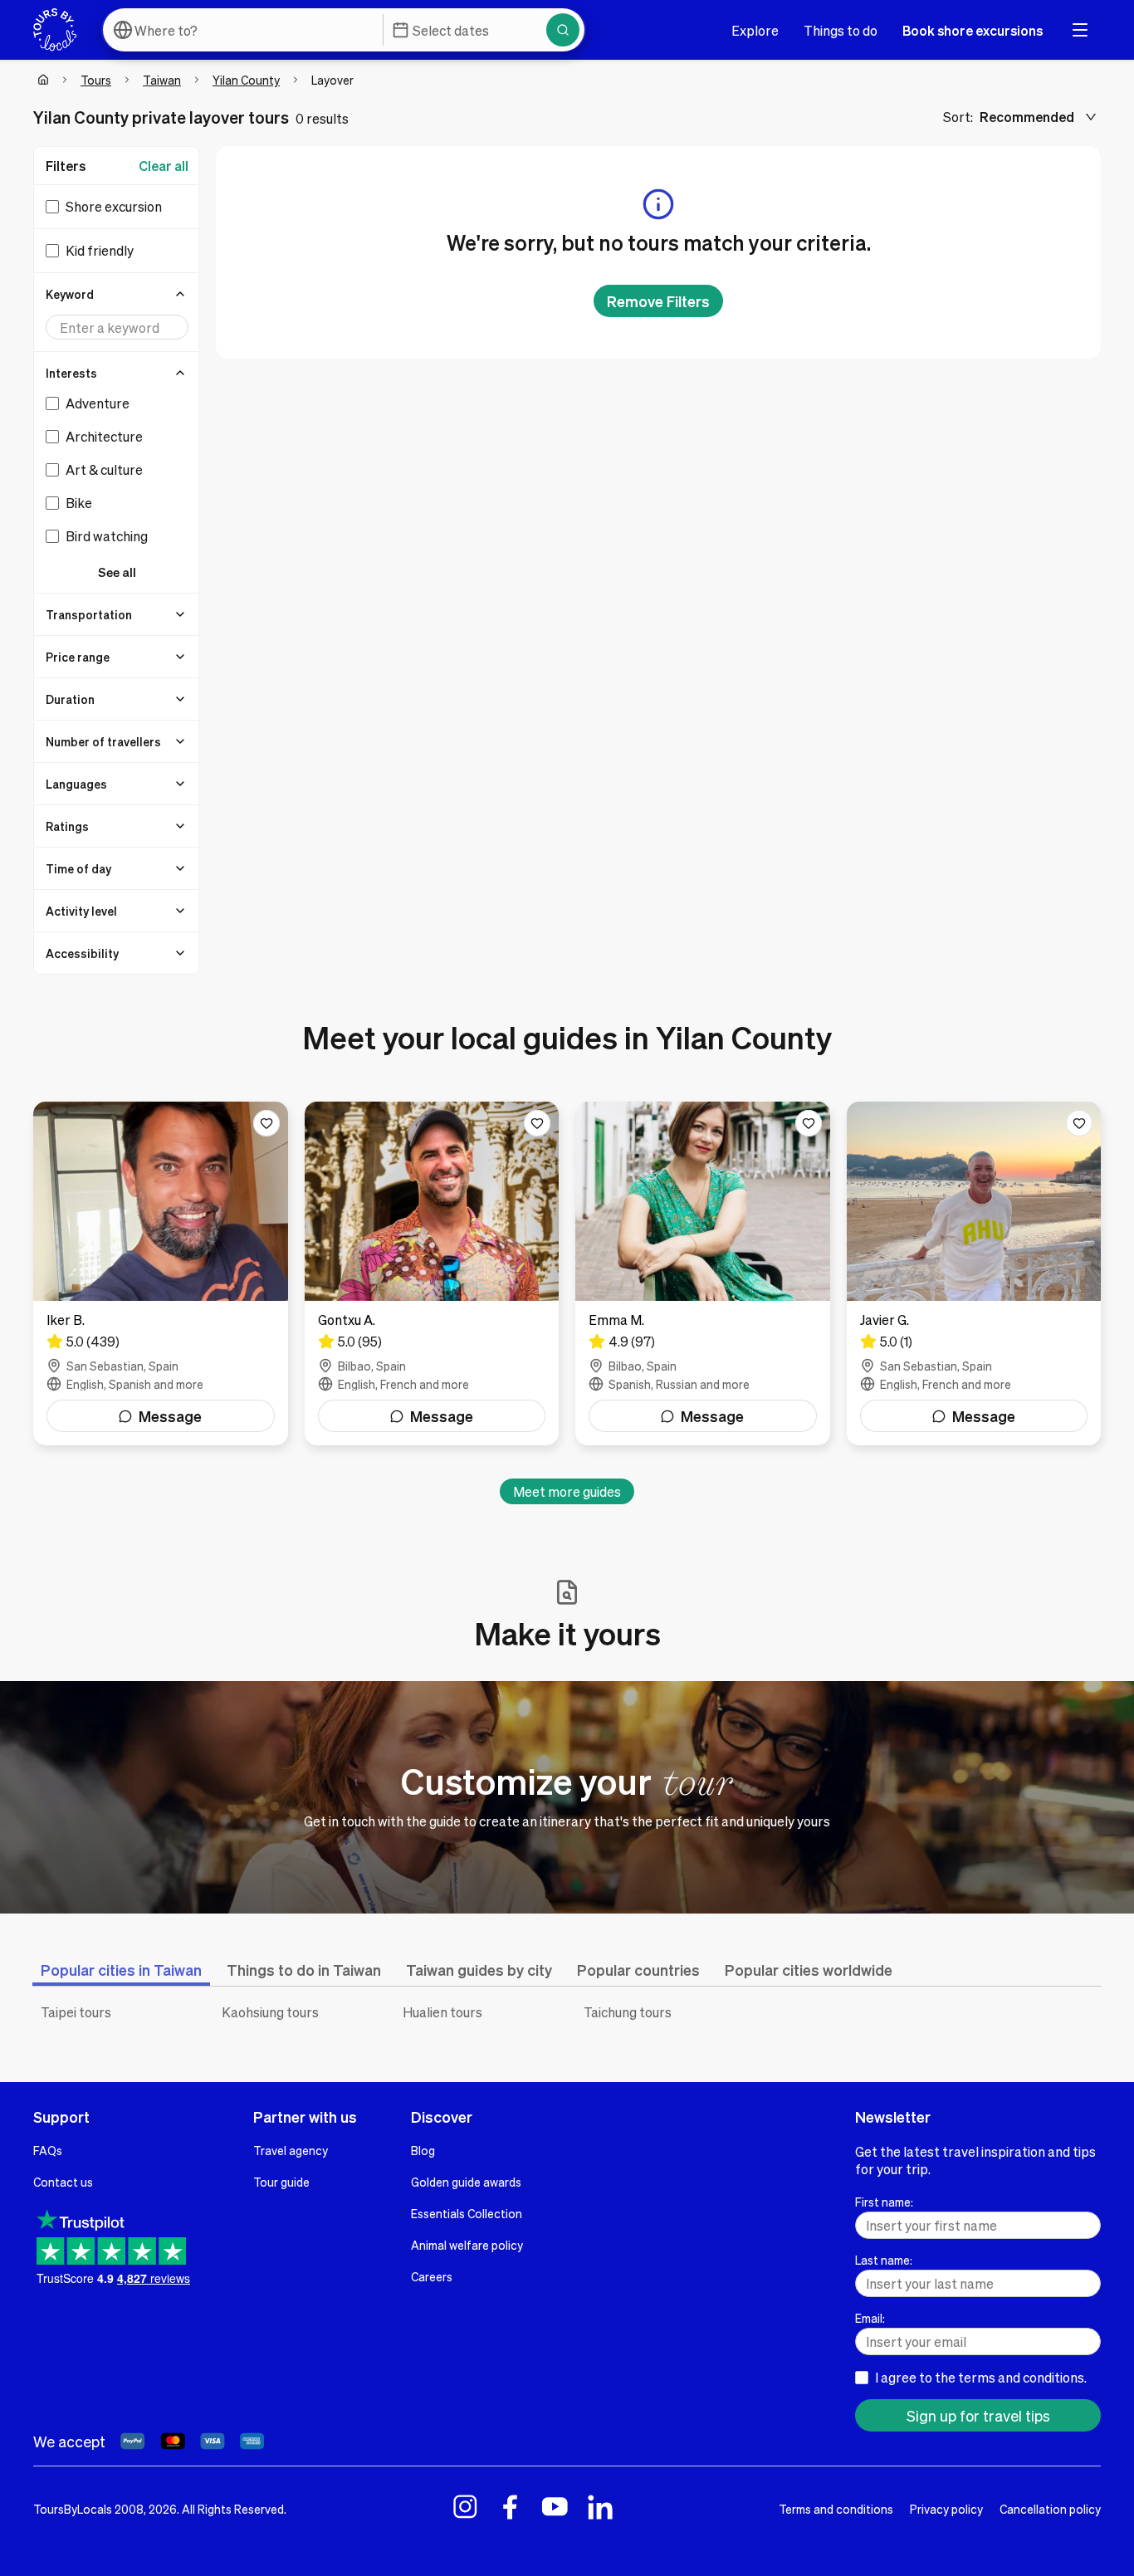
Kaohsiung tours (270, 2012)
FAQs (48, 2150)
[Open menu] (1080, 30)
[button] (117, 294)
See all (117, 572)
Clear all (164, 166)
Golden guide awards (466, 2182)
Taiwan (162, 80)
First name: (884, 2202)
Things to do (841, 30)
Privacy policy (946, 2509)
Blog (423, 2150)
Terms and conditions (836, 2509)
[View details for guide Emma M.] (703, 1273)
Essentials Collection (467, 2213)
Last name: (884, 2260)
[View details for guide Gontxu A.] (432, 1273)
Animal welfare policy (467, 2245)
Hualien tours (442, 2012)
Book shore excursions (973, 30)
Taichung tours (628, 2012)
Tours (96, 80)
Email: (870, 2318)
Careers (432, 2276)
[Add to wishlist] (266, 1123)
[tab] (121, 1970)
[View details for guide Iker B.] (161, 1273)
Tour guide (281, 2182)
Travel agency (291, 2150)
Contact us (63, 2182)
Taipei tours (76, 2012)
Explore (755, 30)
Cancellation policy (1050, 2509)
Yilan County (246, 80)
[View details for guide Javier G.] (974, 1273)
